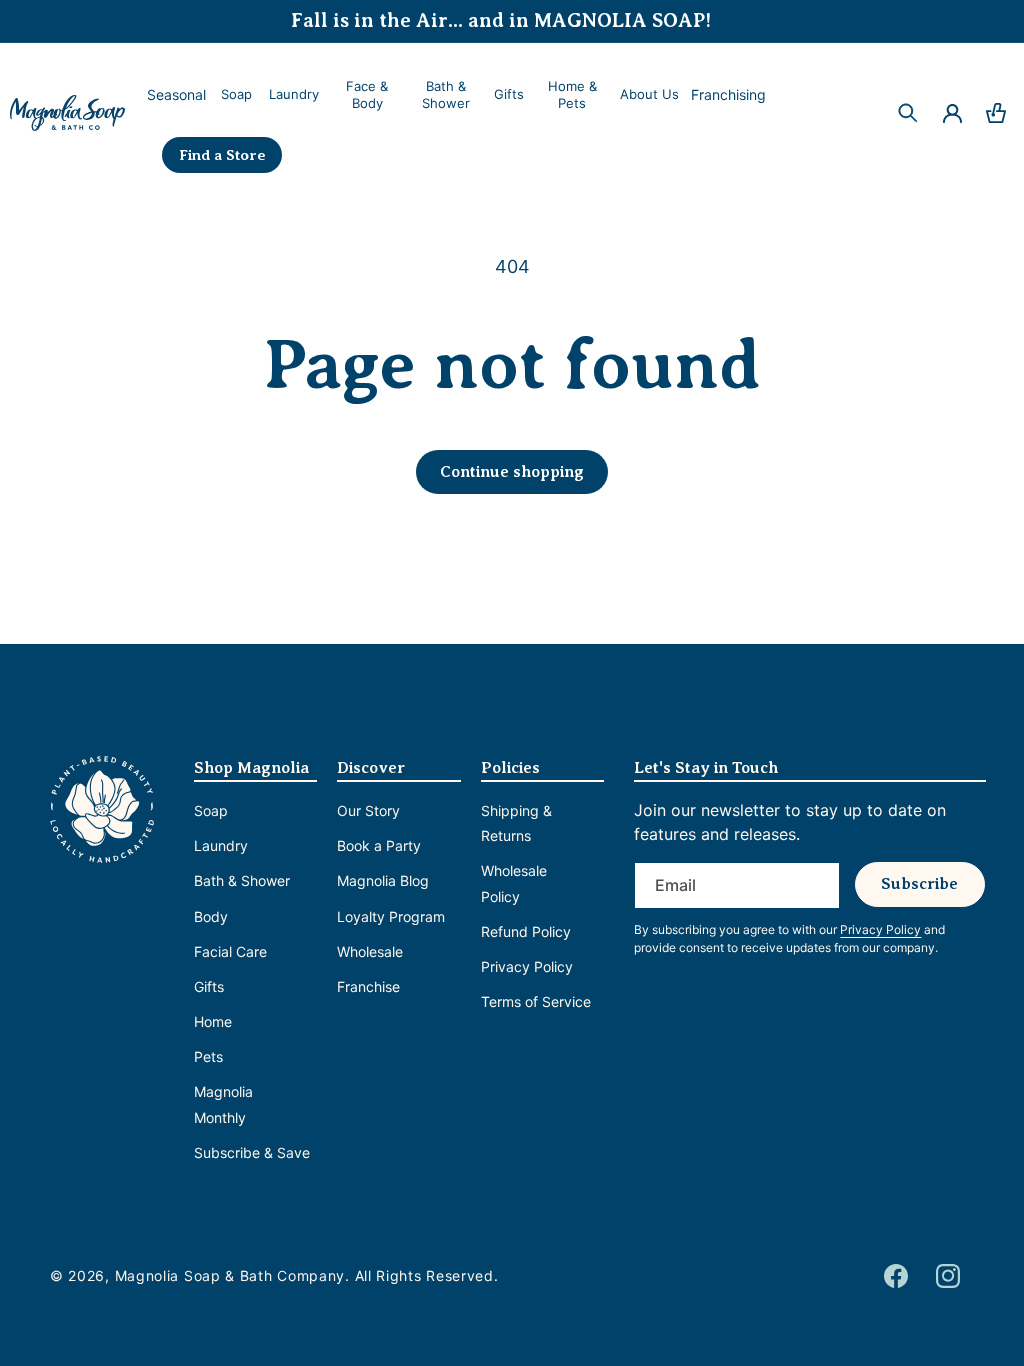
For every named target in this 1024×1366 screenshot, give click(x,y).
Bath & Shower (242, 880)
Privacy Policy (527, 966)
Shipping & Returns (516, 823)
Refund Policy (526, 931)
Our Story (368, 810)
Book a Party (379, 845)
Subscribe (919, 884)
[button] (235, 94)
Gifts (209, 986)
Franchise (368, 986)
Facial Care (230, 951)
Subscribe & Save (252, 1152)
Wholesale (370, 951)
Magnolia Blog (383, 880)
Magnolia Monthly (223, 1104)
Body (211, 916)
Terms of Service (536, 1001)
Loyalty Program (391, 916)
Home (213, 1021)
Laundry (221, 845)
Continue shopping (512, 472)
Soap (211, 810)
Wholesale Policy (514, 883)
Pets (208, 1056)
